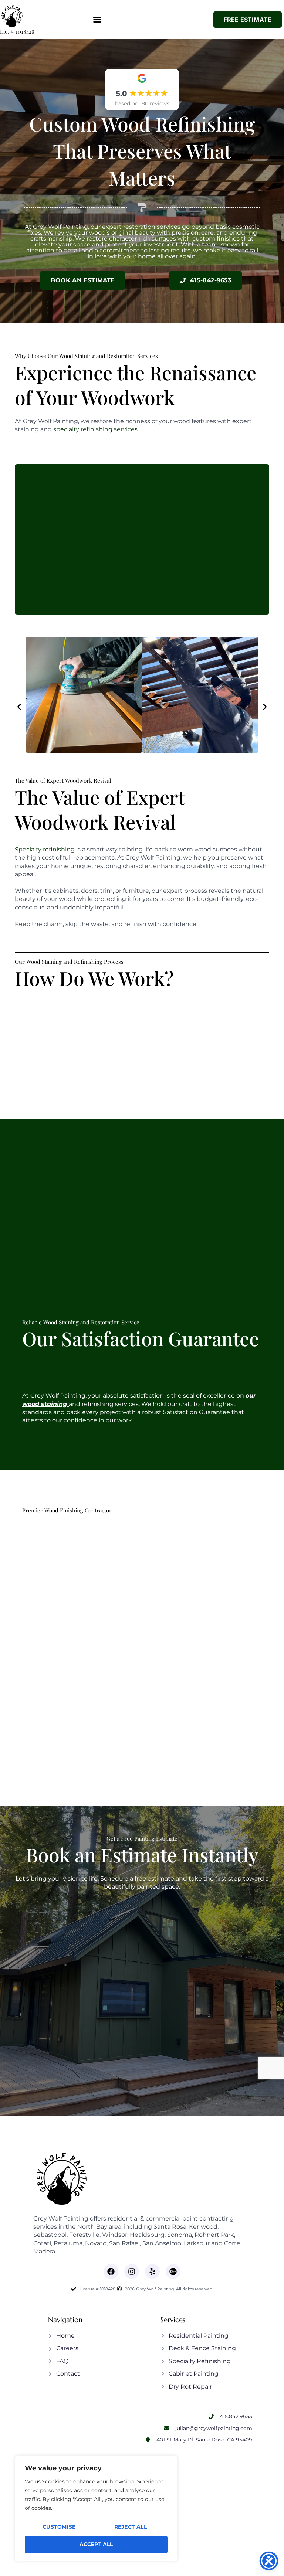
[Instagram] (132, 2272)
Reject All (131, 2527)
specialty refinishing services (95, 429)
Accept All (96, 2544)
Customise (59, 2527)
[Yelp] (152, 2272)
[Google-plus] (173, 2272)
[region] (96, 2509)
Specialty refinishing (45, 849)
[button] (97, 20)
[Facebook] (111, 2272)
